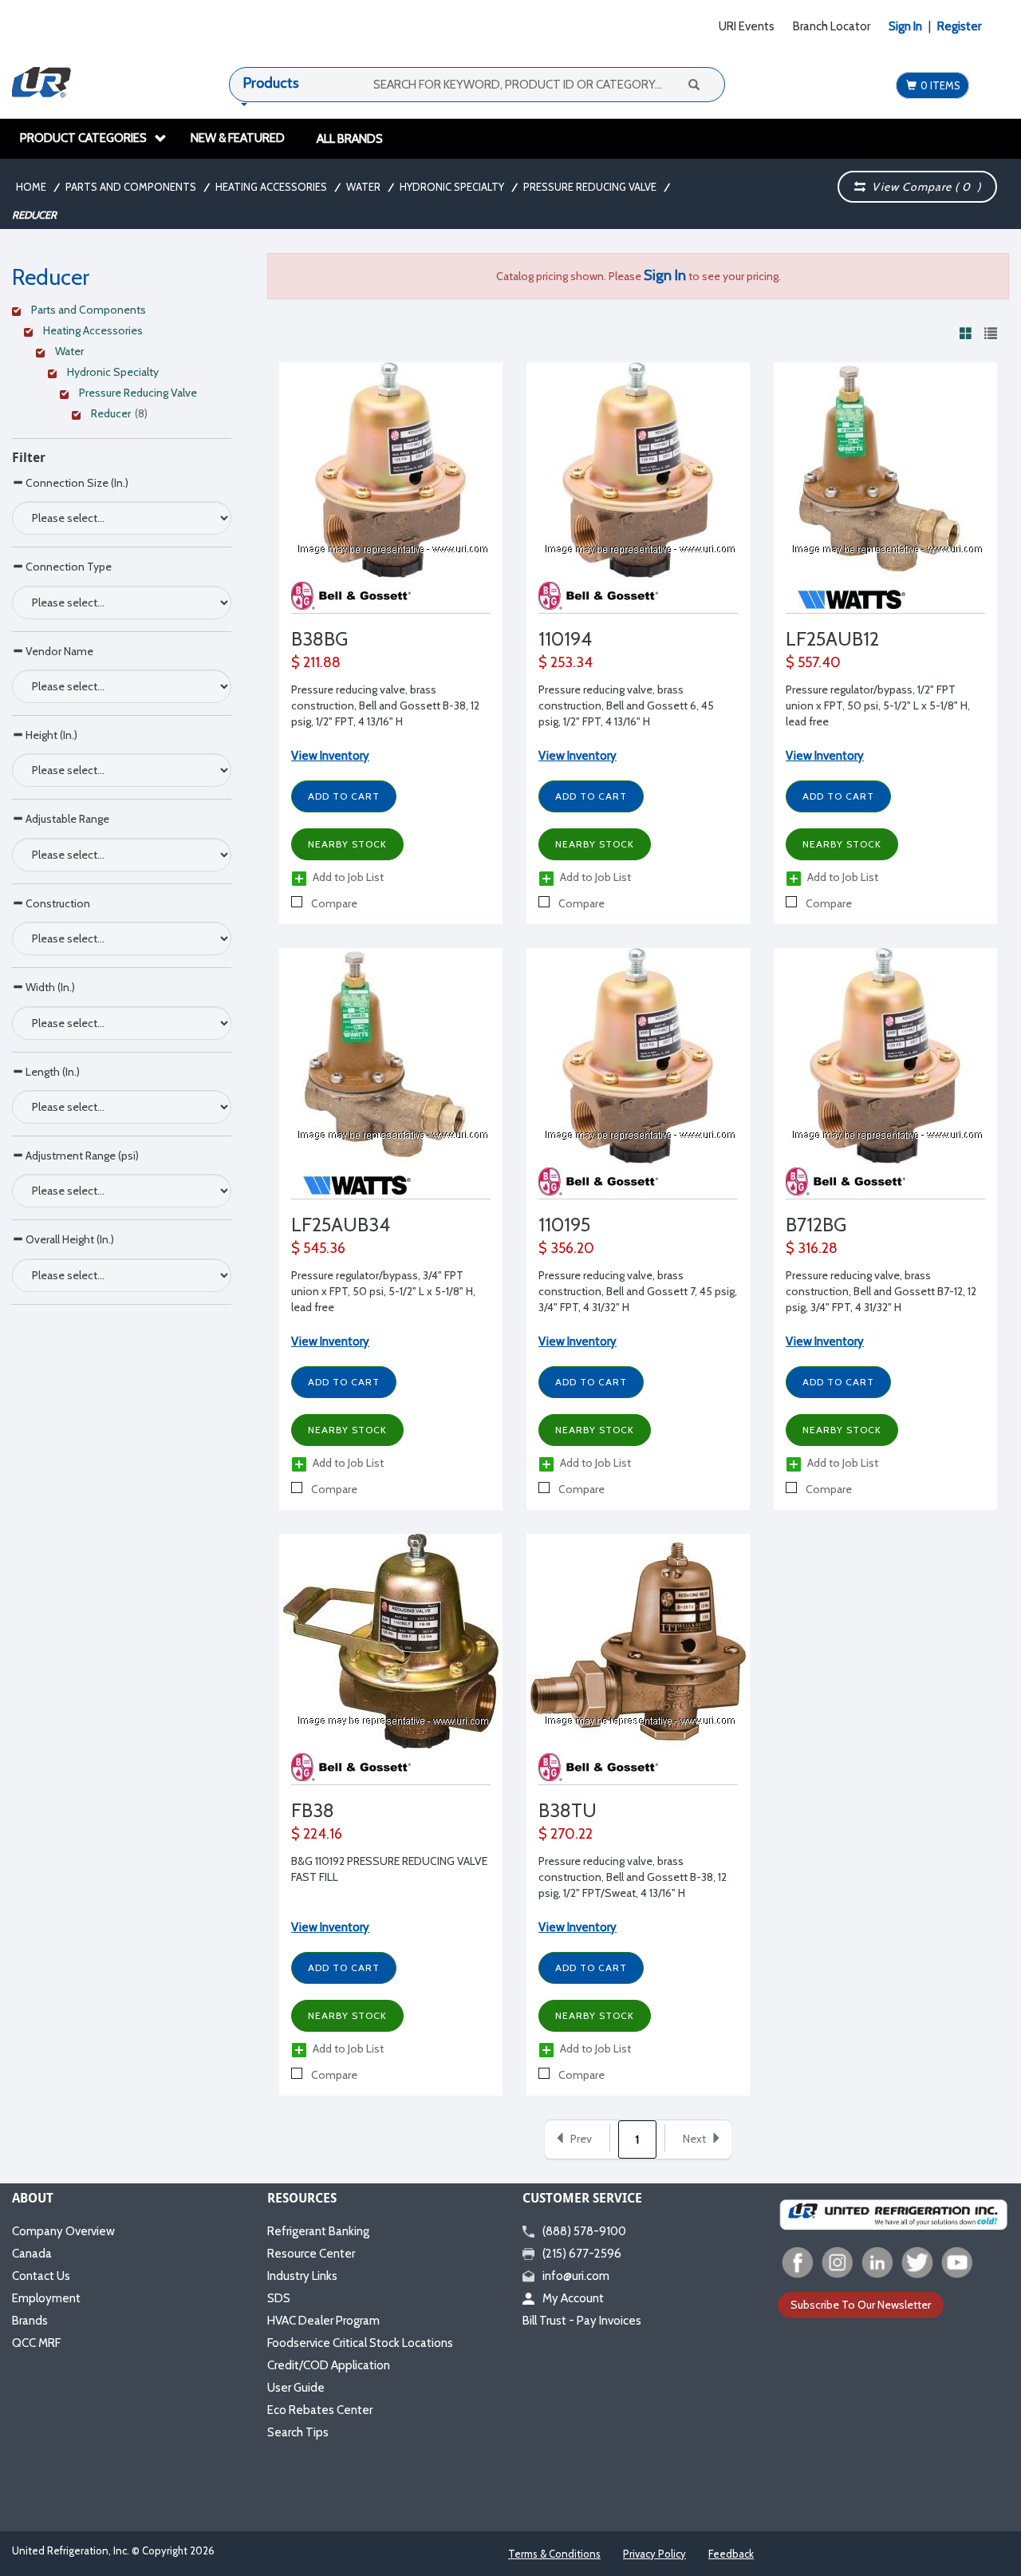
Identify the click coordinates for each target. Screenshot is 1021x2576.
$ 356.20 (566, 1248)
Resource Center (311, 2254)
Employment (46, 2298)
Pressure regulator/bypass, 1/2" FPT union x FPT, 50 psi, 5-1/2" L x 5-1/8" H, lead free (878, 705)
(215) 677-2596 (582, 2254)
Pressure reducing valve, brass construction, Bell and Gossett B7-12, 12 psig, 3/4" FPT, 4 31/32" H (881, 1291)
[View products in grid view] (966, 333)
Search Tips (298, 2432)
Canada (32, 2254)
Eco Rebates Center (320, 2410)
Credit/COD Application (329, 2365)
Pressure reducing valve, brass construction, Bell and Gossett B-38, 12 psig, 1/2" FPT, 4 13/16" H (385, 705)
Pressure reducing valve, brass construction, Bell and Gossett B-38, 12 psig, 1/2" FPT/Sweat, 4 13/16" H (633, 1877)
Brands (30, 2321)
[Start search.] (693, 84)
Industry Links (302, 2276)
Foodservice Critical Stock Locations (360, 2343)
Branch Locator (832, 26)
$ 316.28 (812, 1248)
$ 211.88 (316, 662)
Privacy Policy (654, 2554)
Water (363, 187)
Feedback (731, 2554)
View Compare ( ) (923, 187)
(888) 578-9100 (584, 2231)
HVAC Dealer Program (323, 2321)
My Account (573, 2298)
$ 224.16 (317, 1834)
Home (31, 187)
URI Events (747, 26)
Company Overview (63, 2231)
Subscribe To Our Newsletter (861, 2305)
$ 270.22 (566, 1834)
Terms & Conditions (554, 2554)
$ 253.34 (566, 662)
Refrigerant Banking (318, 2231)
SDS (279, 2298)
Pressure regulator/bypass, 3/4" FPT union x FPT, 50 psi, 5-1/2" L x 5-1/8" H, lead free (383, 1291)
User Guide (296, 2388)
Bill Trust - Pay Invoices (582, 2321)
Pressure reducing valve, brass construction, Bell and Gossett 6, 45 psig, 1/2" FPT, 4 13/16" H (626, 705)
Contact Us (41, 2276)
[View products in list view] (991, 333)
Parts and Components (131, 187)
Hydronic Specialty (452, 187)
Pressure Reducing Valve (590, 187)
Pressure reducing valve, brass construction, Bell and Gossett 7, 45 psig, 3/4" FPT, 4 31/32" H (638, 1291)
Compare (333, 903)
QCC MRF (36, 2343)
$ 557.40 (813, 662)
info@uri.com (576, 2276)
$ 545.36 (318, 1248)
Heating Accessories (271, 187)
